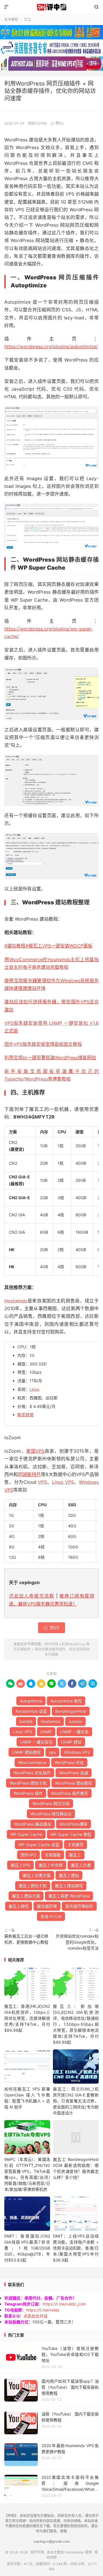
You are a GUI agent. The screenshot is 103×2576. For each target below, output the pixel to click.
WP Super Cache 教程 (71, 1834)
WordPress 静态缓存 (33, 1824)
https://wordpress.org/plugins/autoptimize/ (51, 346)
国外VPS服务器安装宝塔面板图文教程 (43, 1044)
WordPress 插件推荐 (70, 1793)
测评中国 (51, 7)
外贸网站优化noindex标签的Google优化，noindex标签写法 (77, 1942)
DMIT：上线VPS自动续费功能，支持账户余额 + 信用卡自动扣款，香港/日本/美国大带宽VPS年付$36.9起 (76, 2248)
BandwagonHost (71, 1711)
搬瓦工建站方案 (26, 1896)
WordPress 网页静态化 (51, 1814)
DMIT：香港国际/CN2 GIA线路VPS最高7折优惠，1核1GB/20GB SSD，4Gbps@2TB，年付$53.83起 (27, 2248)
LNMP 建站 (71, 1742)
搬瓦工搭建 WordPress (69, 1896)
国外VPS (28, 1855)
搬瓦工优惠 (81, 1865)
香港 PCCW (51, 1916)
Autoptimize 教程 (66, 1701)
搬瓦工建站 (69, 1875)
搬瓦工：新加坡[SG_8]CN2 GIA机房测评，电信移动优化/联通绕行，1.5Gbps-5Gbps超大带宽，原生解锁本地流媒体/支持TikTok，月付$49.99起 (76, 2024)
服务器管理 (47, 1906)
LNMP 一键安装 (74, 1732)
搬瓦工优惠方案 (37, 1875)
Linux (34, 1389)
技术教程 (11, 20)
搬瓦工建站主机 (33, 1886)
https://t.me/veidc (43, 2310)
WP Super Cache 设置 (39, 1845)
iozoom (75, 1721)
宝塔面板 (53, 1855)
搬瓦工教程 (19, 1906)
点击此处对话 (35, 2316)
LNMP (46, 1732)
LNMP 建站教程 (26, 1752)
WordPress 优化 (69, 1762)
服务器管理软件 (79, 1906)
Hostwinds (16, 1301)
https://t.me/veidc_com (64, 2304)
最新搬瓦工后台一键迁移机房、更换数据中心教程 (26, 1939)
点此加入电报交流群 (31, 1596)
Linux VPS (63, 1482)
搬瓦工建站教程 (69, 1886)
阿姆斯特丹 (29, 1474)
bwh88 (26, 1721)
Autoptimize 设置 (31, 1711)
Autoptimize (31, 1701)
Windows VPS (77, 1752)
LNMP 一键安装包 (36, 1742)
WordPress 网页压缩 (51, 1803)
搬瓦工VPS (20, 1865)
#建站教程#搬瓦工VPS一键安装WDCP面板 (48, 946)
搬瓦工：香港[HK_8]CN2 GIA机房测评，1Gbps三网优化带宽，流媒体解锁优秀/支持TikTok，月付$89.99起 (27, 2018)
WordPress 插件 (28, 1793)
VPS (42, 1482)
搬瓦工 (75, 1855)
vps (52, 1752)
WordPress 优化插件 (32, 1773)
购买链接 (25, 1415)
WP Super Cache (26, 1834)
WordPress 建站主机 (28, 1783)
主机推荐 (76, 1845)
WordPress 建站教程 (74, 1783)
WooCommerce (32, 1762)
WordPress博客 (74, 1824)
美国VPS (35, 1451)
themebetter (74, 2552)
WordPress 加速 (74, 1773)
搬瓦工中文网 (51, 1865)
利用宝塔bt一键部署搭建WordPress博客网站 (50, 1057)
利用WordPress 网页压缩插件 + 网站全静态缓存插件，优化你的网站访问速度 (50, 91)
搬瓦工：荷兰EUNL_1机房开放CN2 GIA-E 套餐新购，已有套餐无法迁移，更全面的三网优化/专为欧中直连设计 (76, 2101)
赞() (57, 123)
